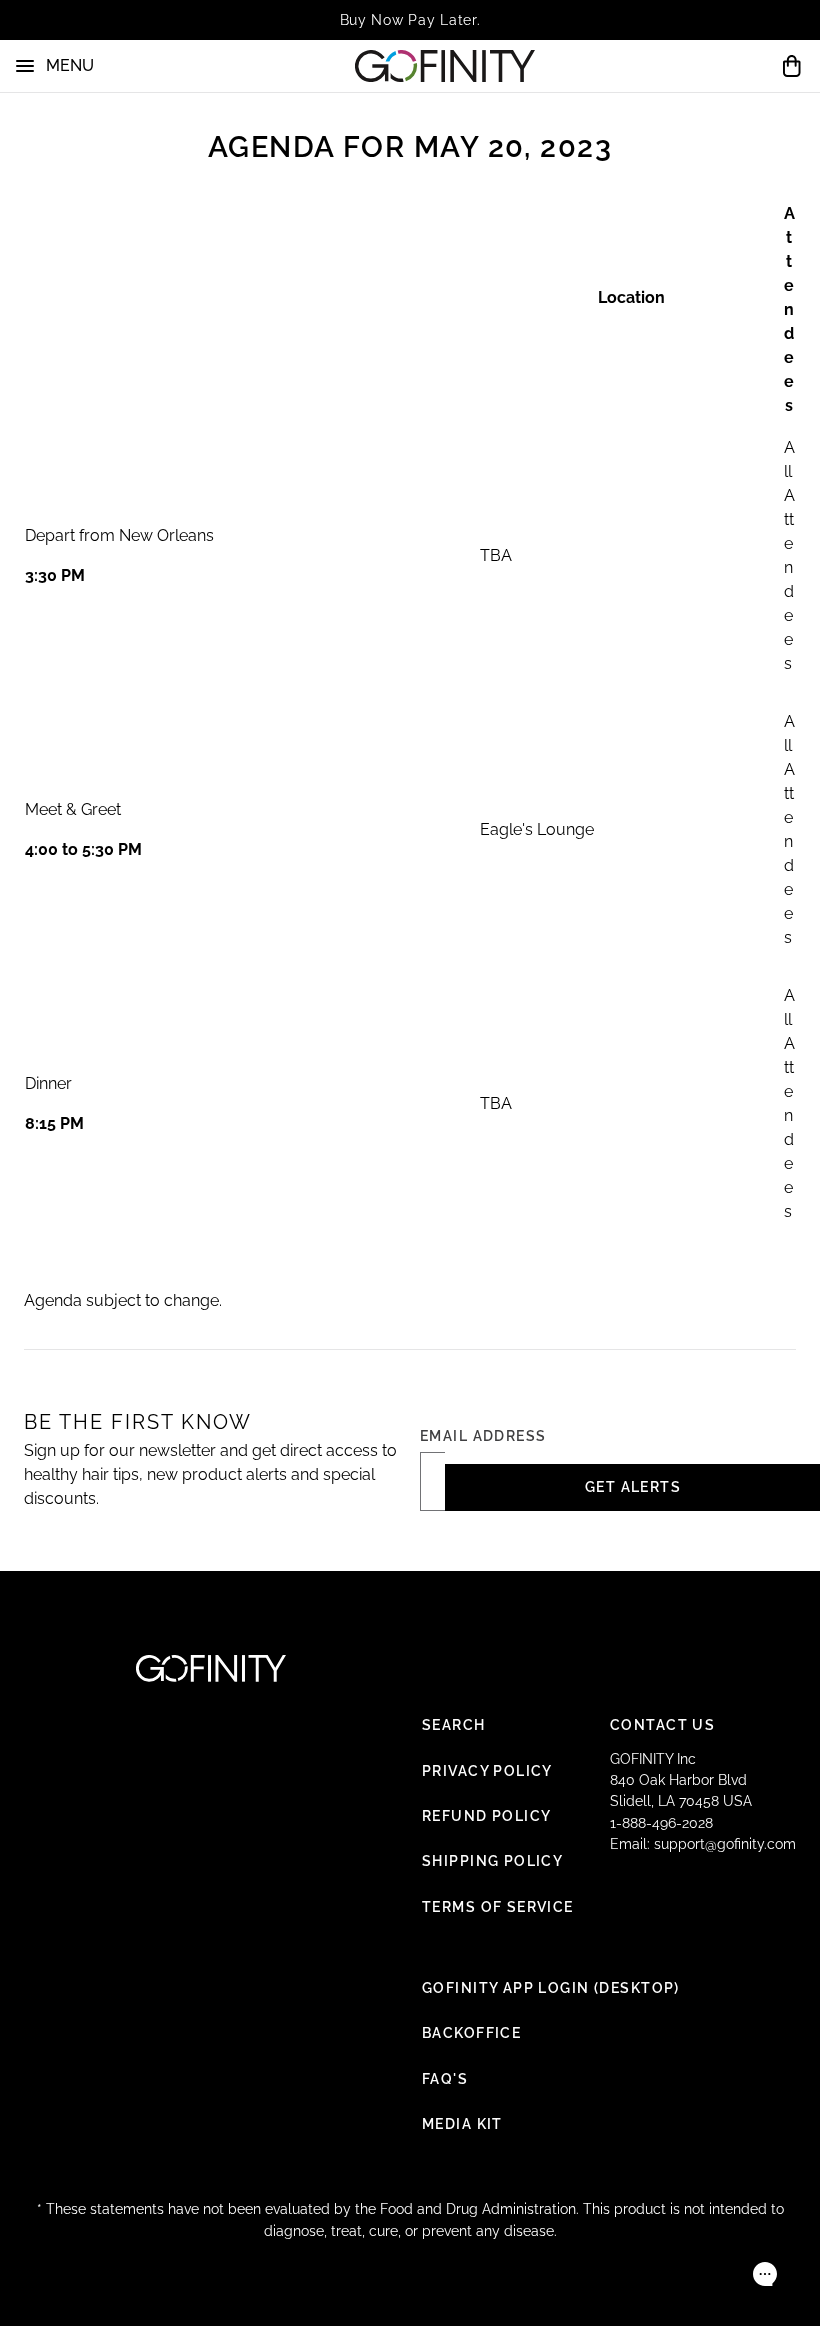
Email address (483, 1436)
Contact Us (662, 1725)
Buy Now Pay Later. (410, 20)
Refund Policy (487, 1816)
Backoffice (471, 2033)
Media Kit (462, 2124)
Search (454, 1725)
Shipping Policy (492, 1861)
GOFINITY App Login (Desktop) (551, 1988)
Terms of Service (498, 1907)
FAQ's (445, 2079)
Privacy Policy (487, 1771)
